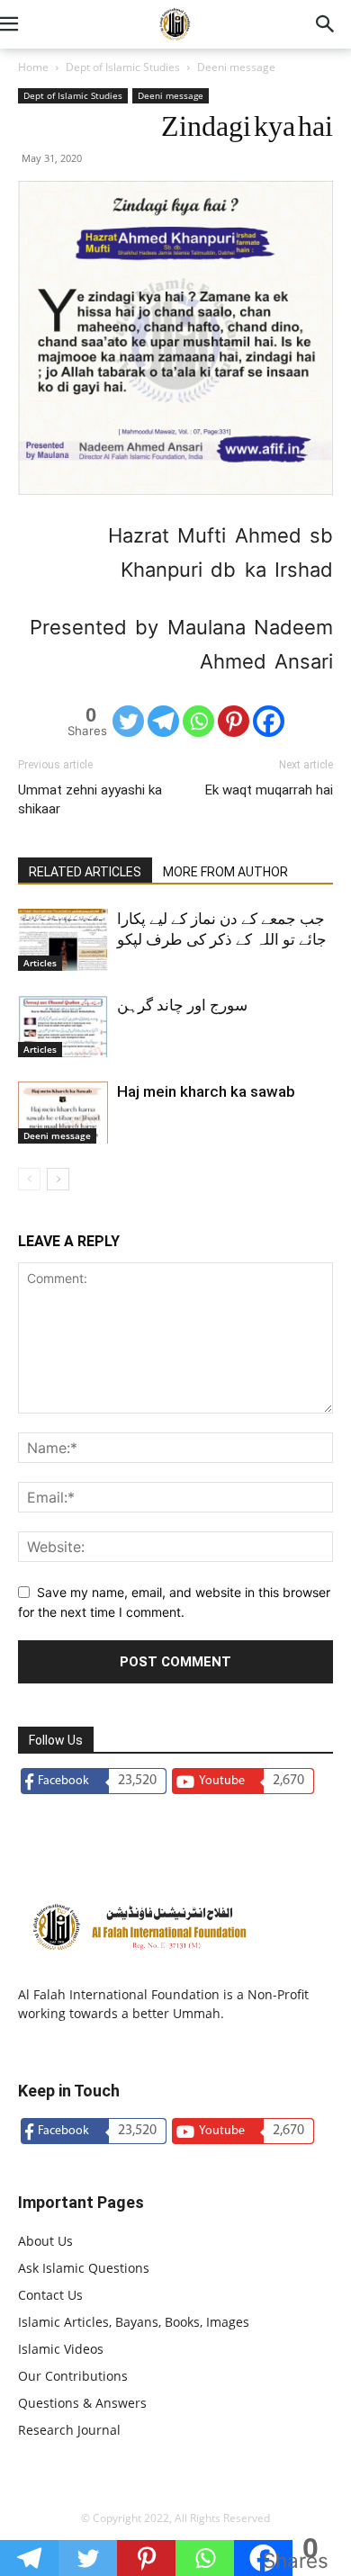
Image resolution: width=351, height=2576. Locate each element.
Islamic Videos (61, 2349)
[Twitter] (128, 721)
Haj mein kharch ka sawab (206, 1091)
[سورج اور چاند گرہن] (63, 1026)
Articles (40, 963)
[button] (31, 24)
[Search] (326, 24)
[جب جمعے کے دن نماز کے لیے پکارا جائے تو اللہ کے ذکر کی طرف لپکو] (63, 940)
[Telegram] (163, 721)
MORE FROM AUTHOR (225, 872)
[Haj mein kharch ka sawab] (63, 1113)
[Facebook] (269, 721)
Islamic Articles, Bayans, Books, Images (134, 2322)
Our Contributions (73, 2376)
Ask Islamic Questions (84, 2268)
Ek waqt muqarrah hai (269, 790)
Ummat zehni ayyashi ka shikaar (90, 799)
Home (33, 67)
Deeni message (236, 67)
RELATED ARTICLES (85, 872)
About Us (45, 2241)
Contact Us (50, 2295)
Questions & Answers (82, 2403)
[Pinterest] (234, 721)
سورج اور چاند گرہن (182, 1005)
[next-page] (58, 1179)
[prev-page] (29, 1179)
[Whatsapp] (198, 721)
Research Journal (69, 2430)
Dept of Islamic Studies (123, 67)
